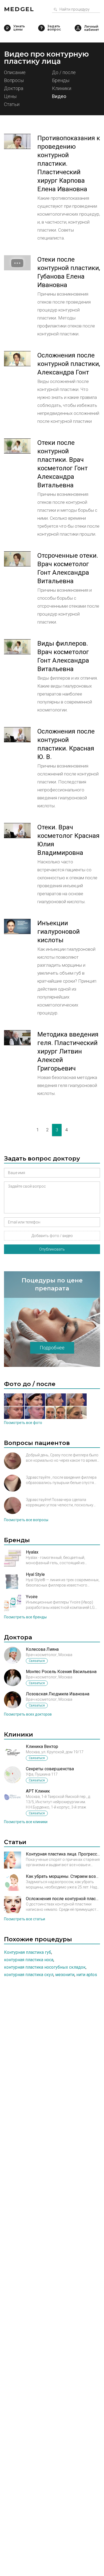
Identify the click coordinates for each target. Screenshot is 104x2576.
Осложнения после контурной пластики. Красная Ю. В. (66, 744)
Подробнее (52, 1348)
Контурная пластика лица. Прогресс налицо (63, 1854)
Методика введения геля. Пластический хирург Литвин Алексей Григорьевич (68, 1051)
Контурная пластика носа (29, 1960)
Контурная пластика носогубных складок (45, 1967)
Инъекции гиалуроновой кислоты (59, 932)
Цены (10, 97)
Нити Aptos (87, 1975)
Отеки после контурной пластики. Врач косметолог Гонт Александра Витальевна (63, 464)
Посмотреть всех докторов (28, 1714)
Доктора (14, 89)
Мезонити (65, 1975)
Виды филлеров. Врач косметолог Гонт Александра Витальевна (63, 656)
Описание (15, 73)
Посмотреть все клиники (26, 1822)
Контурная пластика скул (29, 1975)
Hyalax (32, 1552)
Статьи (12, 105)
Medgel (19, 9)
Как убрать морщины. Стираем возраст (63, 1876)
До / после (64, 73)
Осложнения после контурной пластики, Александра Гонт (69, 364)
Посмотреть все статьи (25, 1919)
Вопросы (14, 81)
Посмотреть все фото (23, 1423)
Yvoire (32, 1597)
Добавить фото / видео (52, 1236)
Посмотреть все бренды (25, 1617)
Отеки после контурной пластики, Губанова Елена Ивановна (69, 272)
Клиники (62, 89)
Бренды (61, 81)
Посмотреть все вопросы (26, 1520)
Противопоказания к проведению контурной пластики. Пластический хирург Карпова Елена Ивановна (69, 164)
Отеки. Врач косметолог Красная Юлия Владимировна (68, 840)
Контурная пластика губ (28, 1952)
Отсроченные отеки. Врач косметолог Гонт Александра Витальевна (68, 568)
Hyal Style (35, 1574)
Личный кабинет (78, 28)
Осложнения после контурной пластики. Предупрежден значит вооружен (63, 1899)
